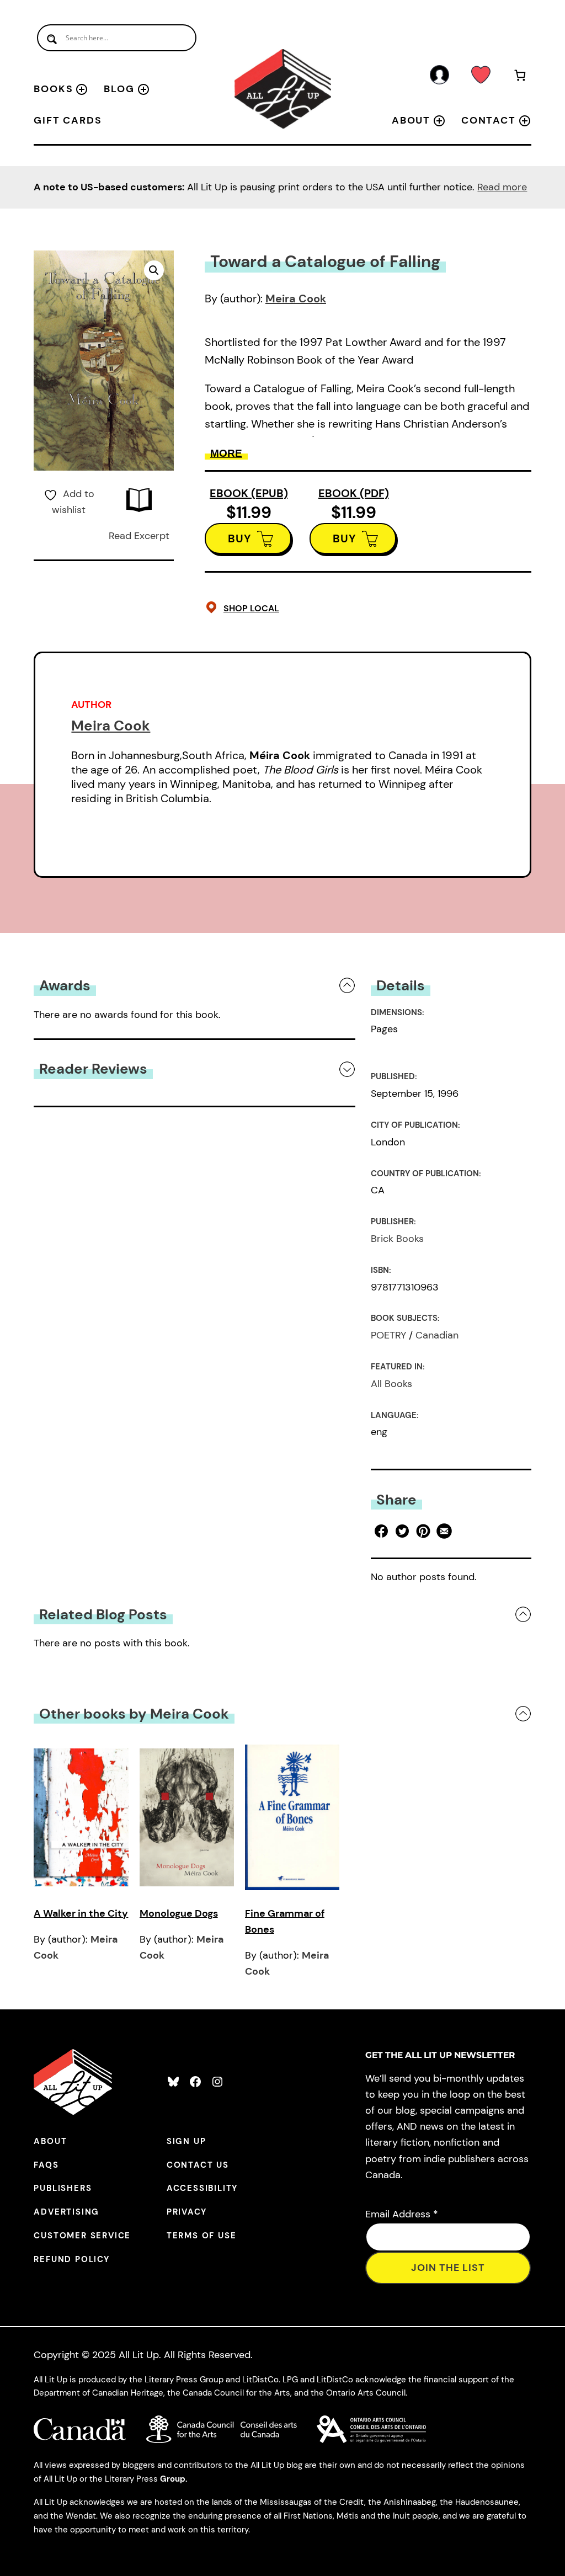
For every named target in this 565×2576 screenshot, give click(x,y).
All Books (391, 1384)
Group (173, 2479)
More (226, 453)
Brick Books (397, 1239)
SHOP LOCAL (251, 608)
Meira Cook (296, 298)
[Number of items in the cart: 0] (520, 77)
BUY (240, 538)
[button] (154, 270)
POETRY (388, 1335)
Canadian (437, 1335)
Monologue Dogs (179, 1913)
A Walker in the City (81, 1913)
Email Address (402, 2214)
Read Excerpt (139, 536)
